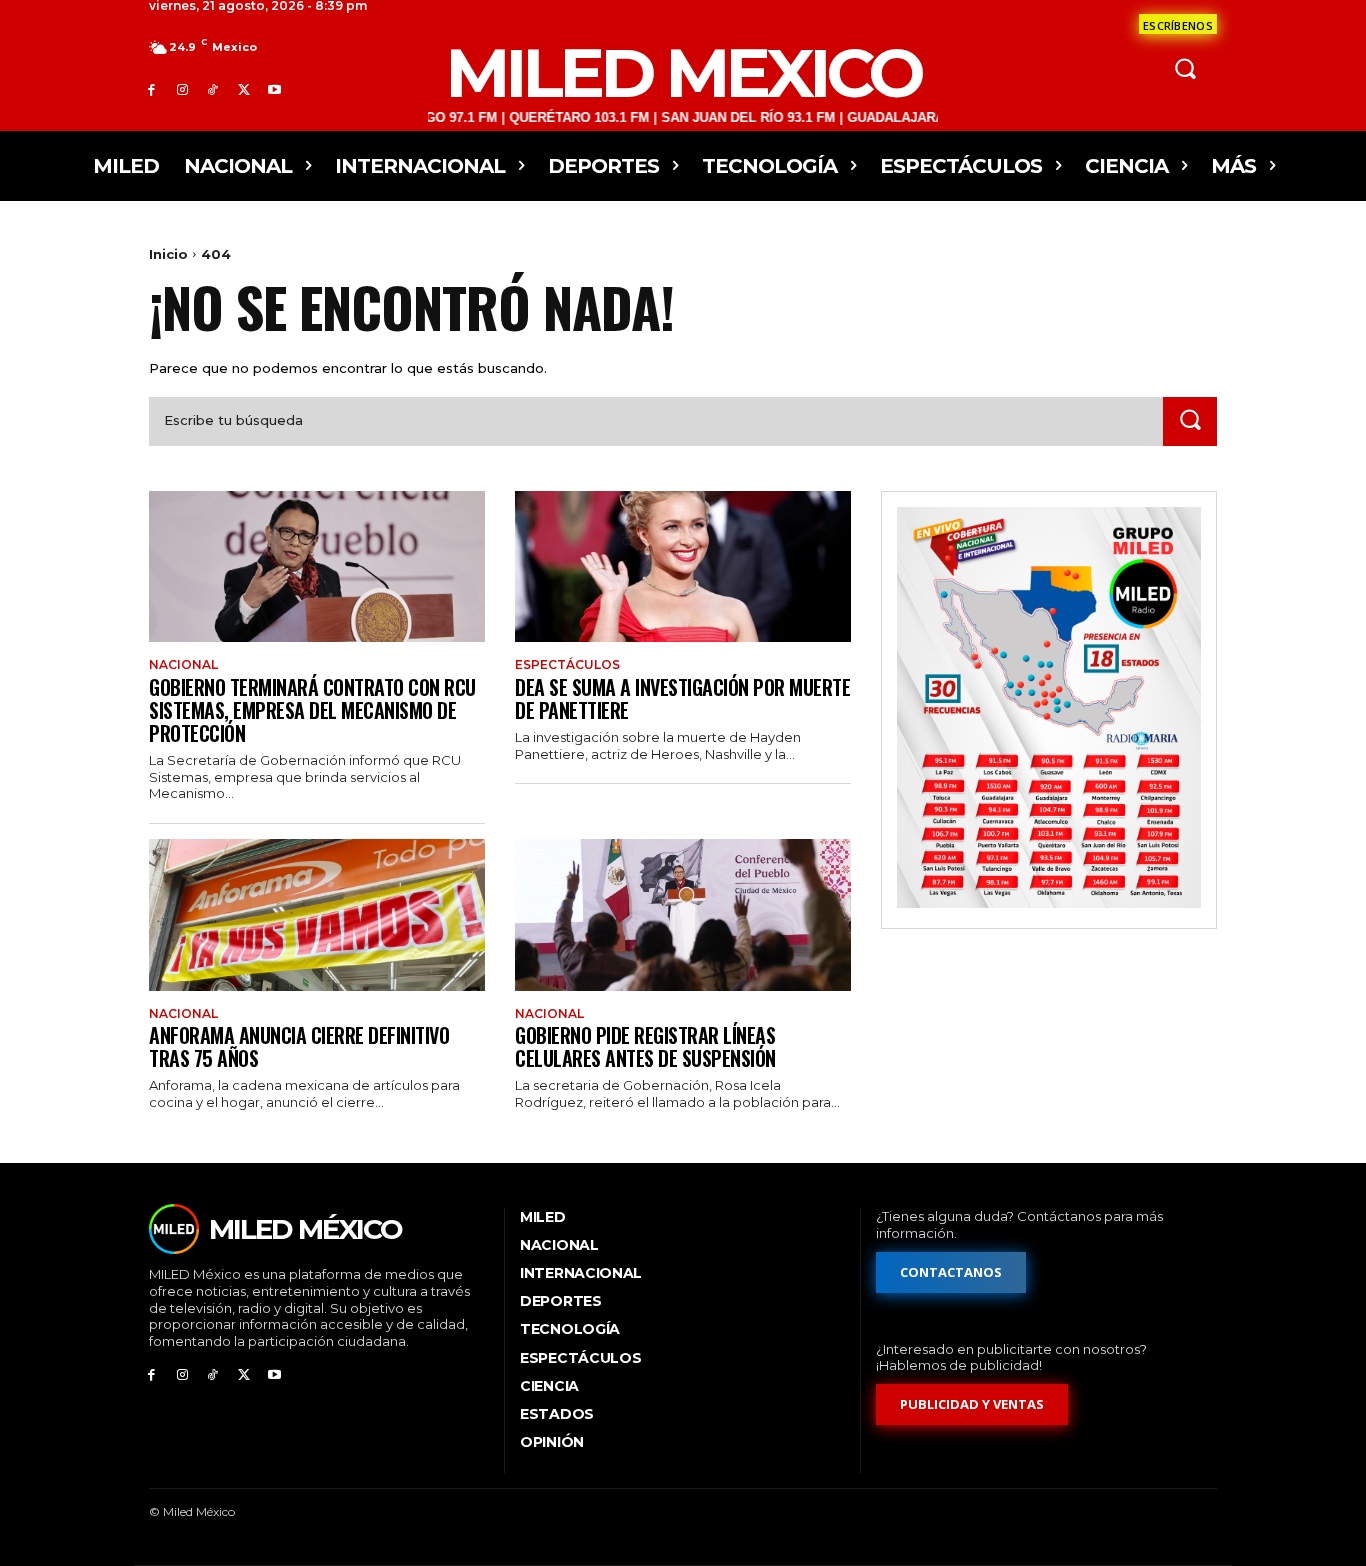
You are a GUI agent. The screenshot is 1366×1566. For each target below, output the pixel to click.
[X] (243, 89)
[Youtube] (274, 89)
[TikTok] (213, 89)
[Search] (1190, 421)
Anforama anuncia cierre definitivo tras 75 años (299, 1046)
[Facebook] (151, 89)
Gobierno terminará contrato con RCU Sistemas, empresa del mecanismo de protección (312, 710)
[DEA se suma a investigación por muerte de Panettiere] (683, 566)
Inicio (168, 254)
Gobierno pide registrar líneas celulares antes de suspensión (645, 1046)
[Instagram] (182, 89)
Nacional (183, 665)
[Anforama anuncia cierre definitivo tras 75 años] (317, 914)
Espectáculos (567, 665)
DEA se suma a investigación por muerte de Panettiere (682, 698)
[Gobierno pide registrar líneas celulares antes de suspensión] (683, 914)
